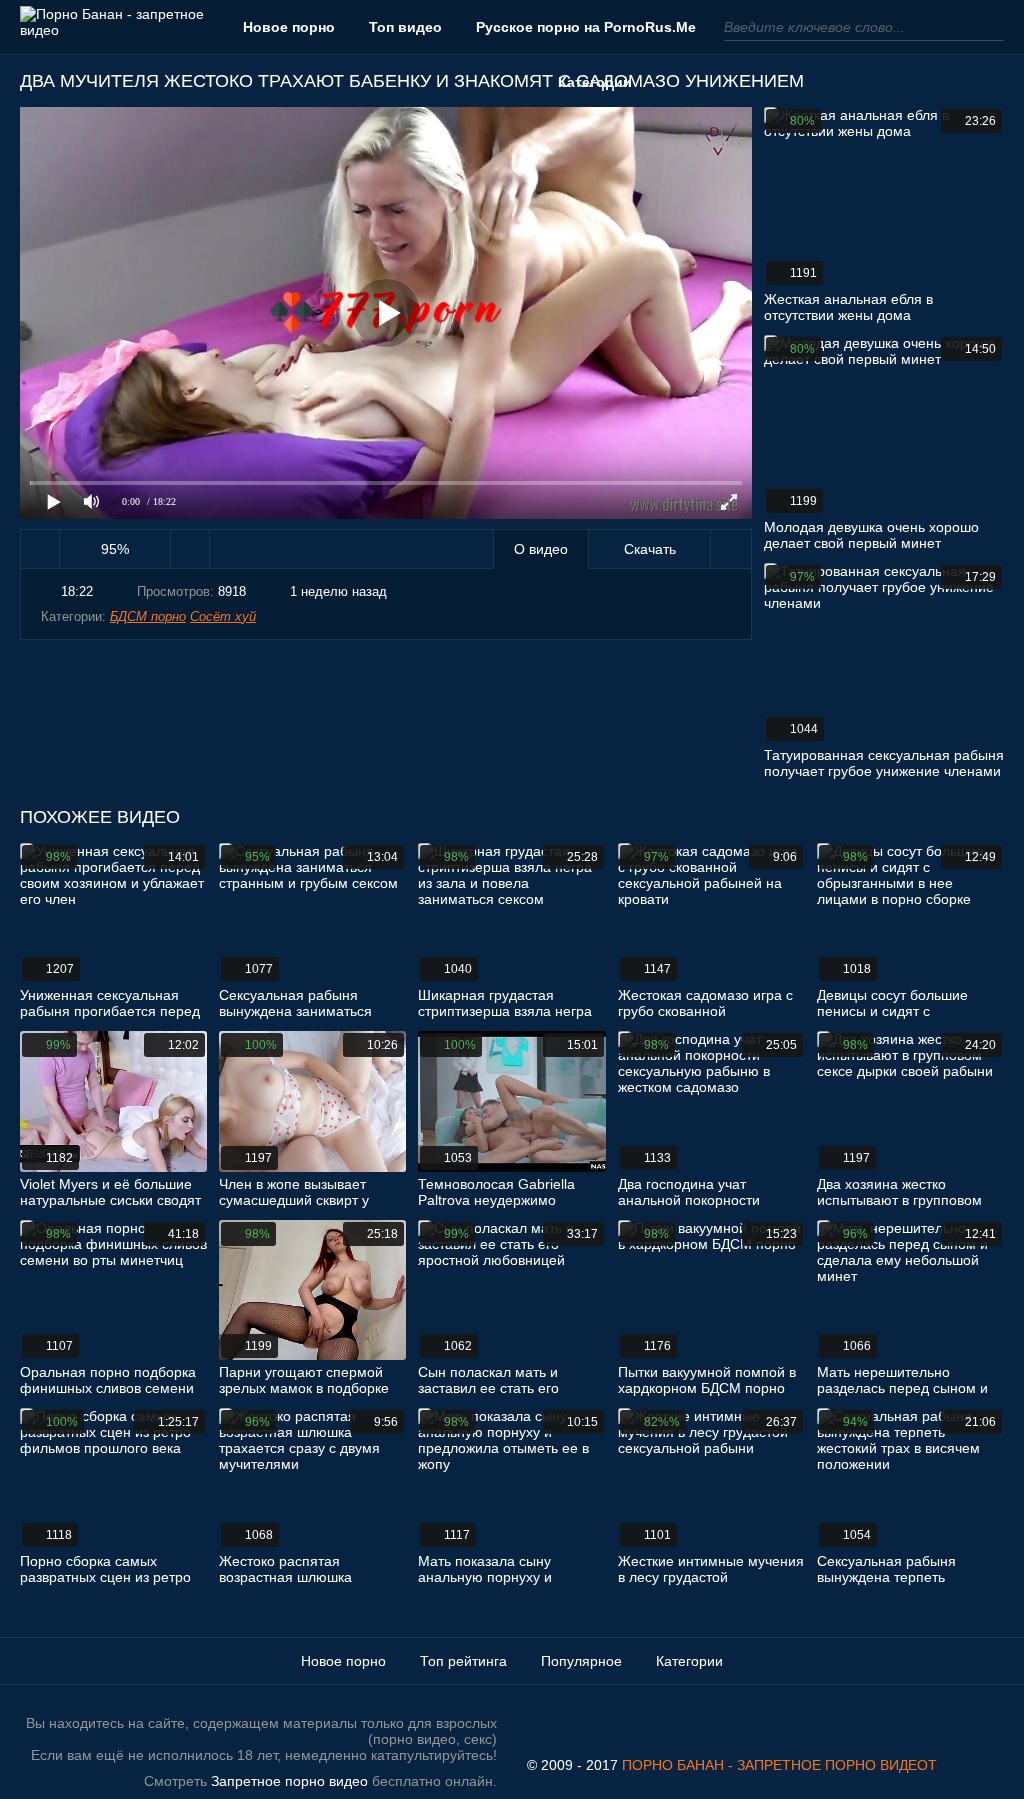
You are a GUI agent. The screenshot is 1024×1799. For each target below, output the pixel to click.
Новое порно (289, 27)
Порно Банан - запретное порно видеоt (779, 1765)
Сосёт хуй (223, 616)
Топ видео (405, 27)
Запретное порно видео (289, 1781)
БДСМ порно (148, 616)
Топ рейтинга (463, 1661)
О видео (541, 549)
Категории (595, 82)
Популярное (581, 1661)
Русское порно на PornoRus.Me (586, 27)
